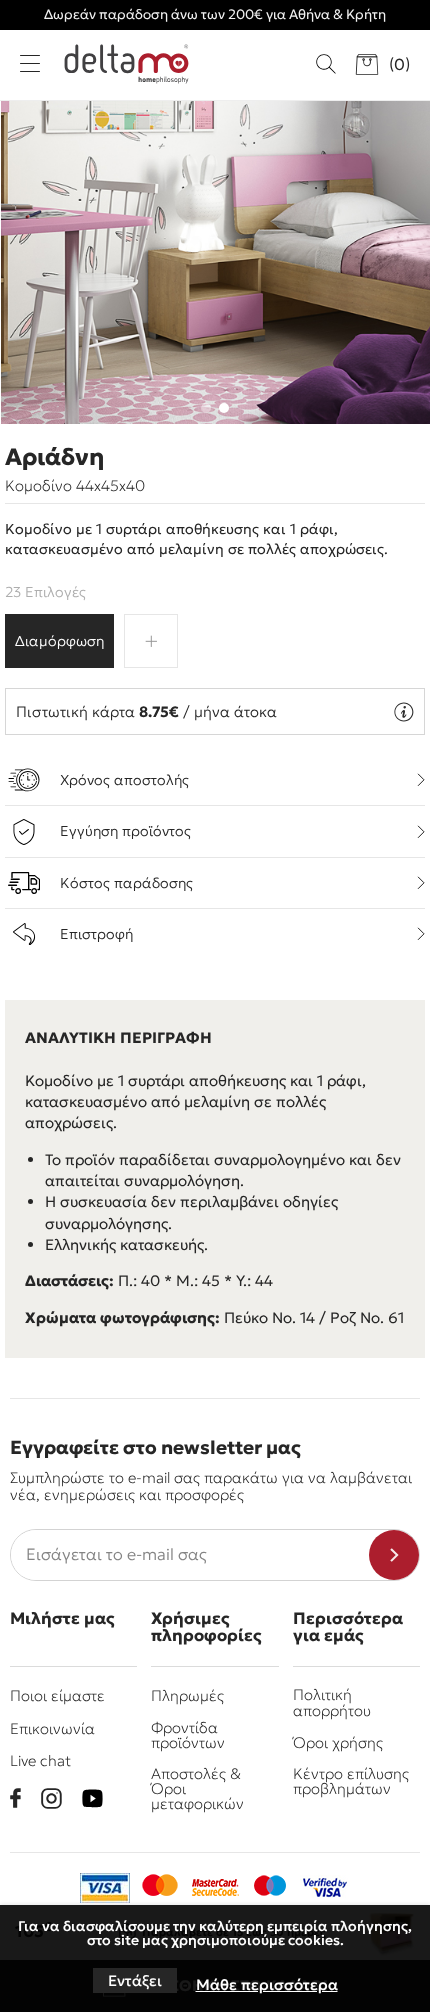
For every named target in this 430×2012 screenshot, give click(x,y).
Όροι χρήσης (338, 1742)
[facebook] (15, 1798)
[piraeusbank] (325, 1888)
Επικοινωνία (52, 1728)
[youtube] (92, 1798)
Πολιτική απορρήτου (332, 1702)
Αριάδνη (54, 457)
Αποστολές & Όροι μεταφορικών (197, 1789)
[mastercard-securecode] (215, 1888)
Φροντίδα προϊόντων (188, 1735)
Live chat (40, 1760)
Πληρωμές (187, 1695)
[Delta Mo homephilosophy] (126, 64)
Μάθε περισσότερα (267, 1984)
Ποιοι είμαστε (57, 1695)
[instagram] (51, 1798)
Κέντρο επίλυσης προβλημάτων (351, 1781)
